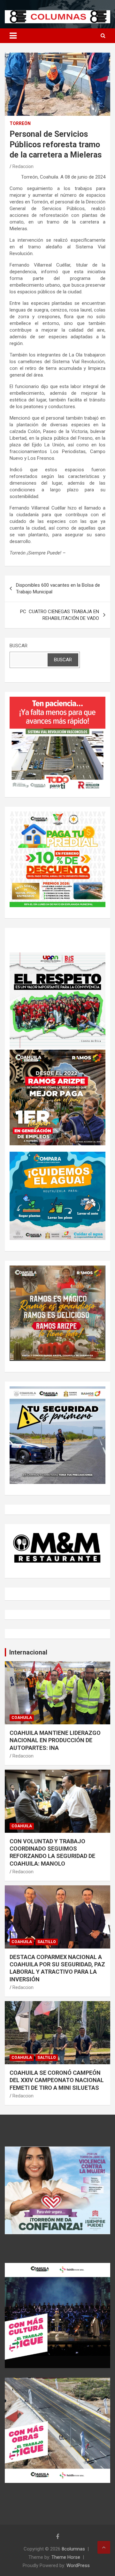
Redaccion (23, 166)
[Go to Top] (104, 2547)
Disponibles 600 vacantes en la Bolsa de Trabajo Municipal (58, 588)
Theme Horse (66, 2557)
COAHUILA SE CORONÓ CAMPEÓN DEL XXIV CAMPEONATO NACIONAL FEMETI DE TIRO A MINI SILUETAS (57, 2080)
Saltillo (47, 1942)
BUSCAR (19, 646)
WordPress (78, 2565)
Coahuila (22, 1718)
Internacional (28, 1652)
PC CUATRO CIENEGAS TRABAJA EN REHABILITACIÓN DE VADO (60, 615)
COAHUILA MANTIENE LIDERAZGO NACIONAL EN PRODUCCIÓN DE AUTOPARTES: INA (55, 1740)
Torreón (20, 123)
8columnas (73, 2549)
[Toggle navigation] (13, 36)
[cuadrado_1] (57, 700)
